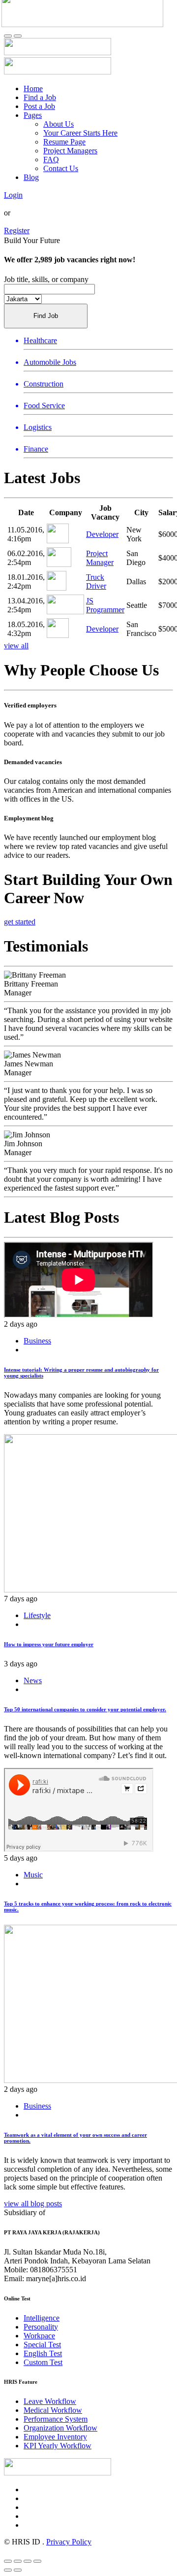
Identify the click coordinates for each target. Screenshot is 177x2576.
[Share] (18, 2561)
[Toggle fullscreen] (28, 2561)
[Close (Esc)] (8, 2561)
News (33, 1680)
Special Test (42, 2345)
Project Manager (100, 558)
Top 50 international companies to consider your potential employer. (85, 1709)
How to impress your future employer (49, 1644)
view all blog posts (33, 2204)
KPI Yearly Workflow (58, 2446)
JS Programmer (105, 605)
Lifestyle (37, 1615)
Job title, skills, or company (46, 279)
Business (37, 1341)
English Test (43, 2353)
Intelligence (42, 2318)
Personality (41, 2327)
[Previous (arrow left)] (8, 2570)
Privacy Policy (69, 2542)
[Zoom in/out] (37, 2561)
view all (16, 646)
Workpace (39, 2336)
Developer (102, 534)
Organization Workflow (60, 2428)
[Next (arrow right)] (18, 2570)
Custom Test (43, 2362)
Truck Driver (96, 582)
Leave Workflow (50, 2401)
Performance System (56, 2419)
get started (20, 922)
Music (33, 1875)
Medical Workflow (53, 2410)
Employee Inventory (55, 2437)
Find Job (46, 316)
